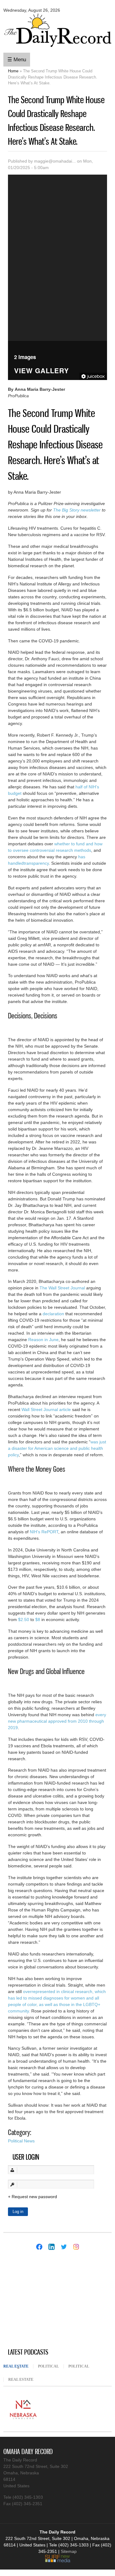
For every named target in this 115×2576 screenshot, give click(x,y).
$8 (38, 1620)
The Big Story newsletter (77, 510)
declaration (53, 1314)
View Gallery (42, 371)
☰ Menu (17, 60)
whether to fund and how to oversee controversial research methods (55, 847)
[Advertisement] (49, 2300)
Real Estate (18, 2366)
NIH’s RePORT (44, 1532)
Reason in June (43, 1340)
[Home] (57, 48)
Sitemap (69, 2551)
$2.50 (24, 1620)
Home (13, 71)
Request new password (34, 2197)
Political (48, 2366)
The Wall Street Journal (62, 1288)
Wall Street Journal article (46, 1409)
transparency (36, 863)
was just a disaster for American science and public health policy (57, 1448)
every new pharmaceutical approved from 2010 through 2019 (57, 1721)
